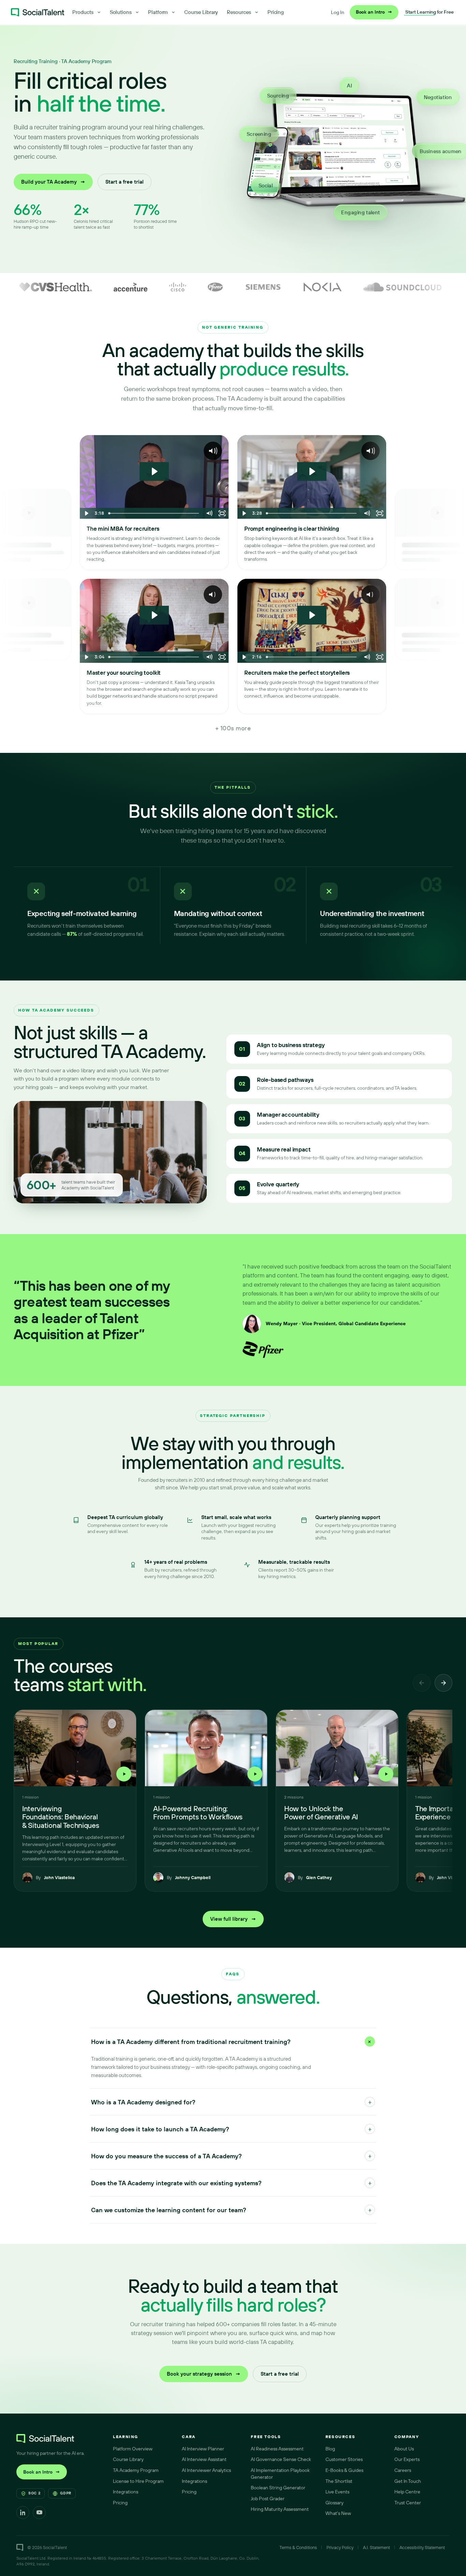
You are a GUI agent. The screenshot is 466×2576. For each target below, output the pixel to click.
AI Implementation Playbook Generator (280, 2474)
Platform (158, 12)
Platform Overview (133, 2449)
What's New (338, 2513)
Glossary (334, 2503)
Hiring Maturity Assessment (280, 2509)
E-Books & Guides (344, 2470)
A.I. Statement (376, 2547)
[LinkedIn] (23, 2513)
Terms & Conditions (298, 2547)
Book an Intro (374, 12)
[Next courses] (443, 1683)
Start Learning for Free (429, 12)
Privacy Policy (340, 2547)
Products (83, 12)
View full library (233, 1919)
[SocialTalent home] (38, 12)
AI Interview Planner (203, 2449)
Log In (338, 12)
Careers (403, 2470)
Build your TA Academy (53, 182)
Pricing (276, 12)
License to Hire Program (138, 2481)
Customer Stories (344, 2459)
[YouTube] (39, 2513)
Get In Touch (408, 2481)
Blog (330, 2449)
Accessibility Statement (422, 2547)
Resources (239, 12)
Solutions (121, 12)
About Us (404, 2449)
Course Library (201, 12)
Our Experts (407, 2459)
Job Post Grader (268, 2499)
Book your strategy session (204, 2374)
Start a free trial (125, 182)
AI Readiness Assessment (277, 2449)
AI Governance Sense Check (281, 2459)
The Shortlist (339, 2481)
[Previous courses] (422, 1683)
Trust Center (408, 2503)
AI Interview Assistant (204, 2459)
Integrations (126, 2492)
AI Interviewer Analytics (206, 2470)
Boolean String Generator (278, 2488)
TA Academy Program (136, 2470)
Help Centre (407, 2492)
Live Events (337, 2492)
